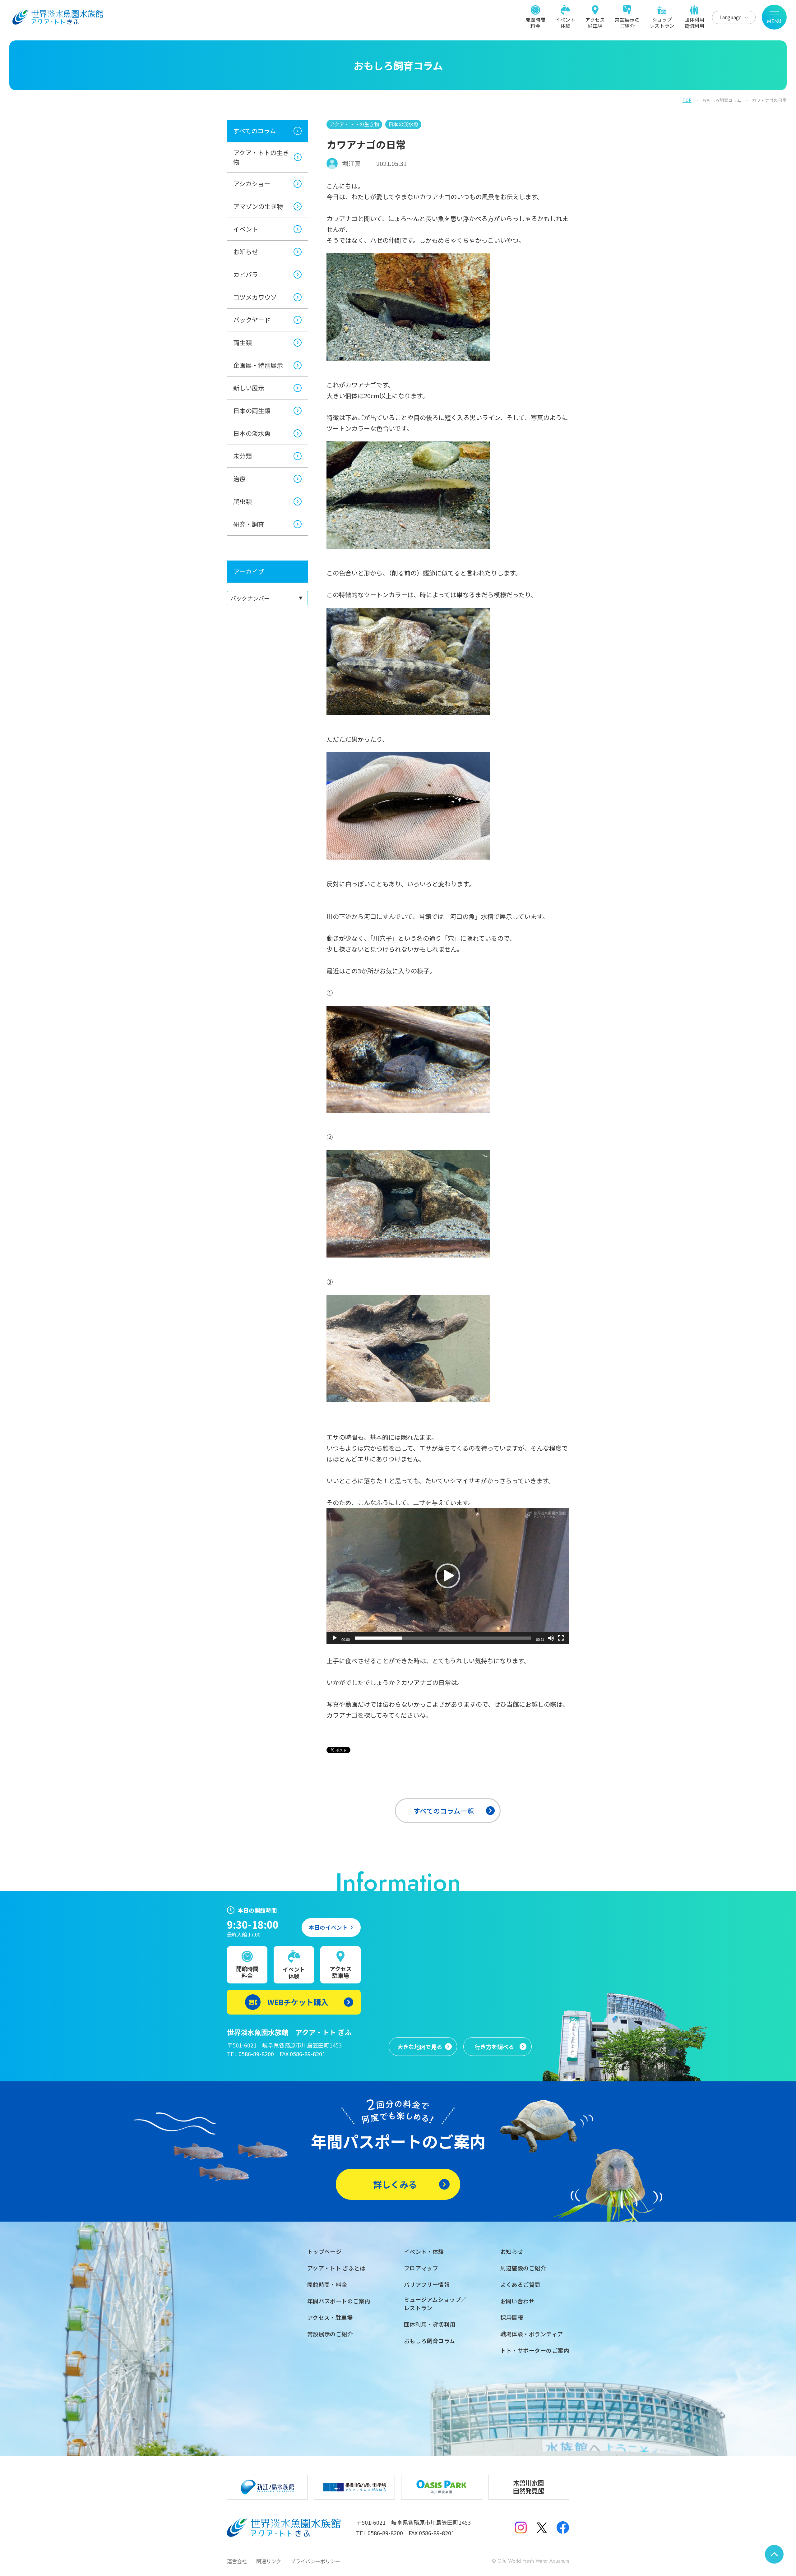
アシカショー (252, 184)
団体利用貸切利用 (694, 22)
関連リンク (269, 2561)
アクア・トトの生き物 (261, 157)
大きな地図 (420, 2047)
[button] (448, 1576)
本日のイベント (328, 1927)
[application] (448, 1576)
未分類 (243, 456)
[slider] (443, 1638)
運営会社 (237, 2561)
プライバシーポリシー (315, 2561)
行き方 (494, 2047)
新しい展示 (249, 388)
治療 (239, 479)
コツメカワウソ (255, 297)
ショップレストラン (662, 22)
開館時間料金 (535, 22)
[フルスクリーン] (561, 1638)
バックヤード (252, 320)
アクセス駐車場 (595, 22)
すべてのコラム (255, 131)
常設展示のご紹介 (627, 22)
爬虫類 (243, 501)
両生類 (243, 342)
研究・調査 (249, 524)
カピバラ (246, 274)
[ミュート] (551, 1638)
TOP (687, 100)
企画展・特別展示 (258, 365)
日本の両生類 (252, 411)
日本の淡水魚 (252, 433)
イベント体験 (565, 22)
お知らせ (246, 252)
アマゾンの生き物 (258, 206)
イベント (246, 229)
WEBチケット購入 (298, 2002)
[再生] (335, 1638)
